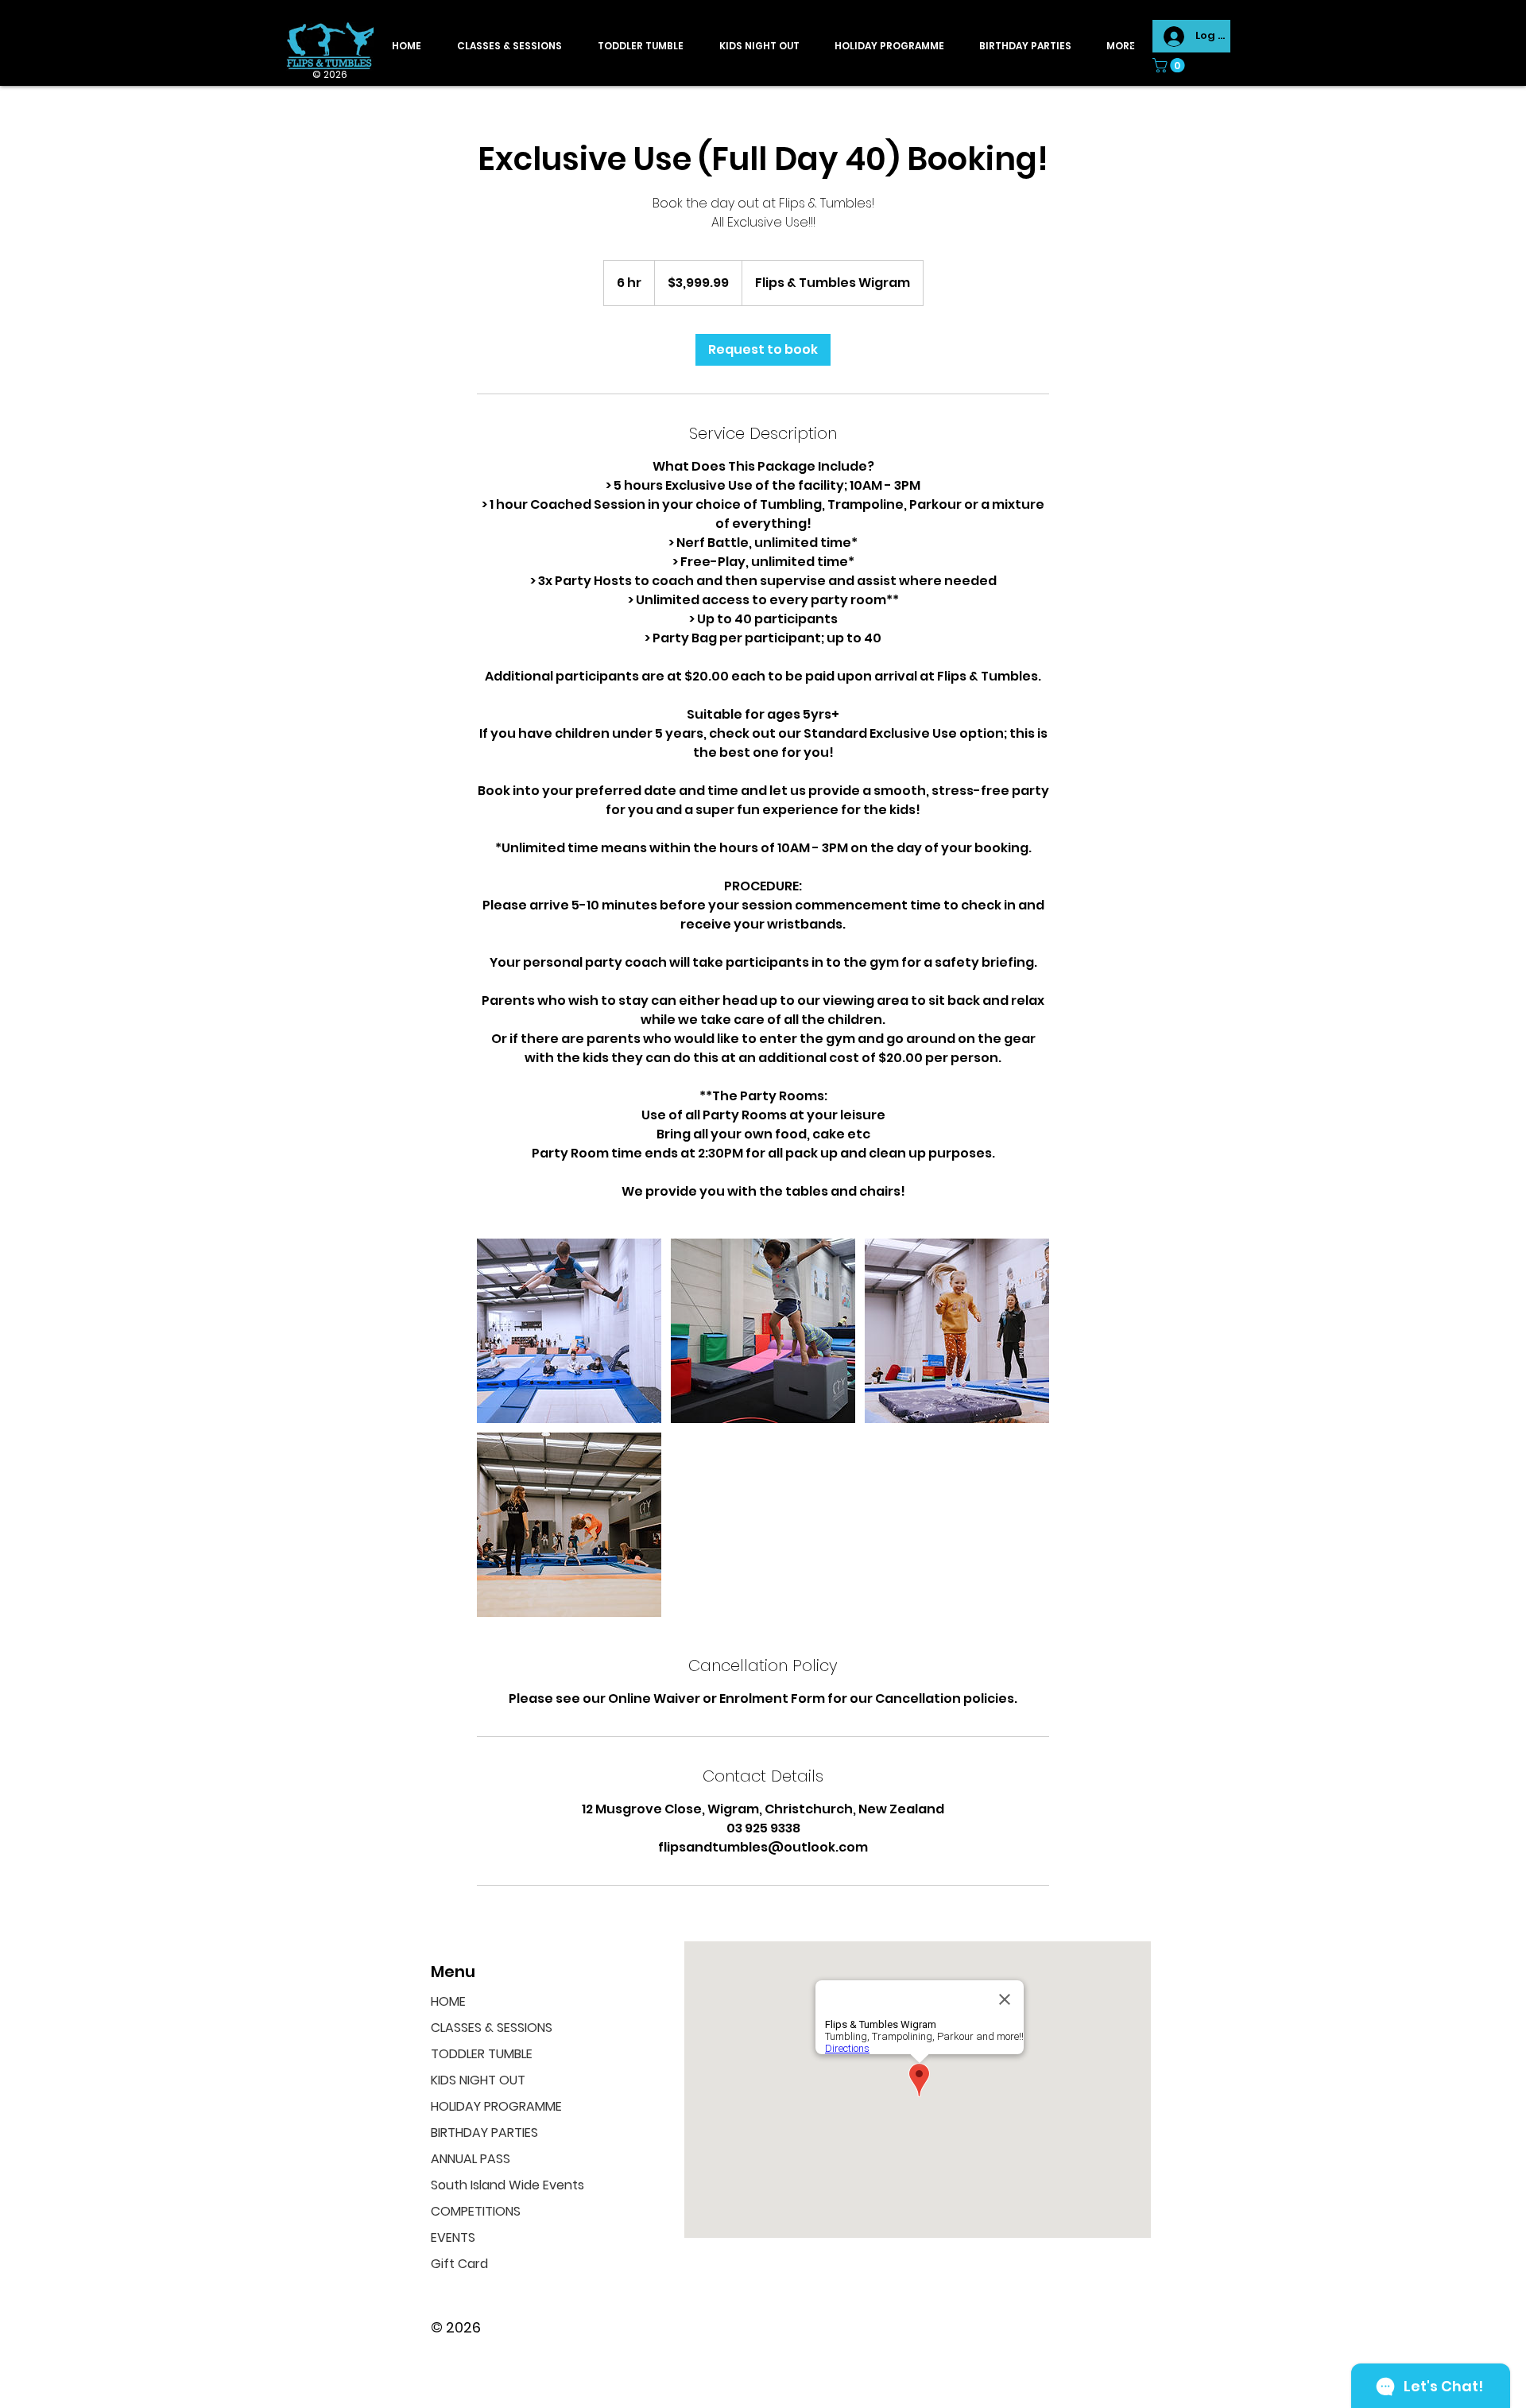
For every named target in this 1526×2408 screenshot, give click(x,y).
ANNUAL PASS (471, 2159)
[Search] (1136, 43)
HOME (448, 2001)
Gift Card (459, 2264)
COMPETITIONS (476, 2211)
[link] (763, 350)
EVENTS (453, 2237)
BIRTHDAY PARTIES (484, 2133)
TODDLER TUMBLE (482, 2054)
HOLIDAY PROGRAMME (496, 2106)
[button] (1170, 65)
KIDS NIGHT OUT (478, 2080)
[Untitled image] (569, 1331)
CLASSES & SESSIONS (492, 2028)
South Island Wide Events (502, 2185)
